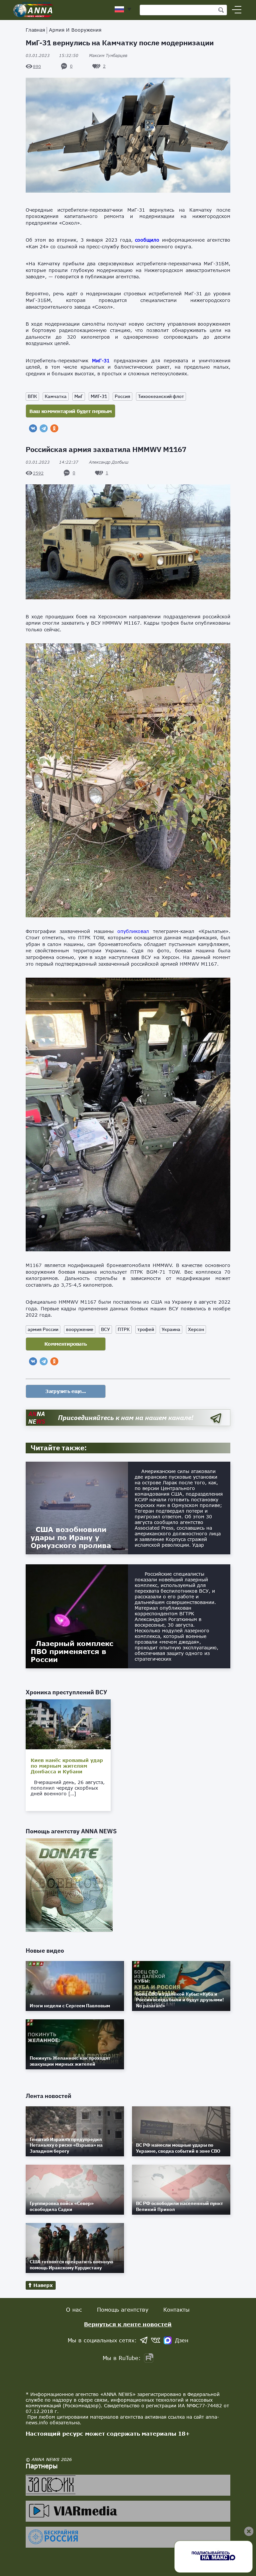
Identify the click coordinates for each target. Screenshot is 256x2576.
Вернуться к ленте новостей (128, 2324)
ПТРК (124, 1329)
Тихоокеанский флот (161, 396)
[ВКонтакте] (33, 428)
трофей (146, 1329)
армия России (43, 1329)
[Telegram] (44, 428)
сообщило (147, 240)
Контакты (176, 2309)
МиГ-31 (101, 360)
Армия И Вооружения (75, 30)
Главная (35, 30)
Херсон (196, 1329)
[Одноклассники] (54, 428)
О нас (74, 2309)
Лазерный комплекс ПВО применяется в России (72, 1651)
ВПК (32, 396)
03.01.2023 (52, 55)
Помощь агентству (123, 2309)
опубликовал (133, 931)
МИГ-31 (99, 396)
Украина (171, 1329)
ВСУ (105, 1329)
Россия (122, 396)
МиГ (79, 396)
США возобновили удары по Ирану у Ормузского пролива (71, 1537)
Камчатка (56, 396)
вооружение (80, 1329)
